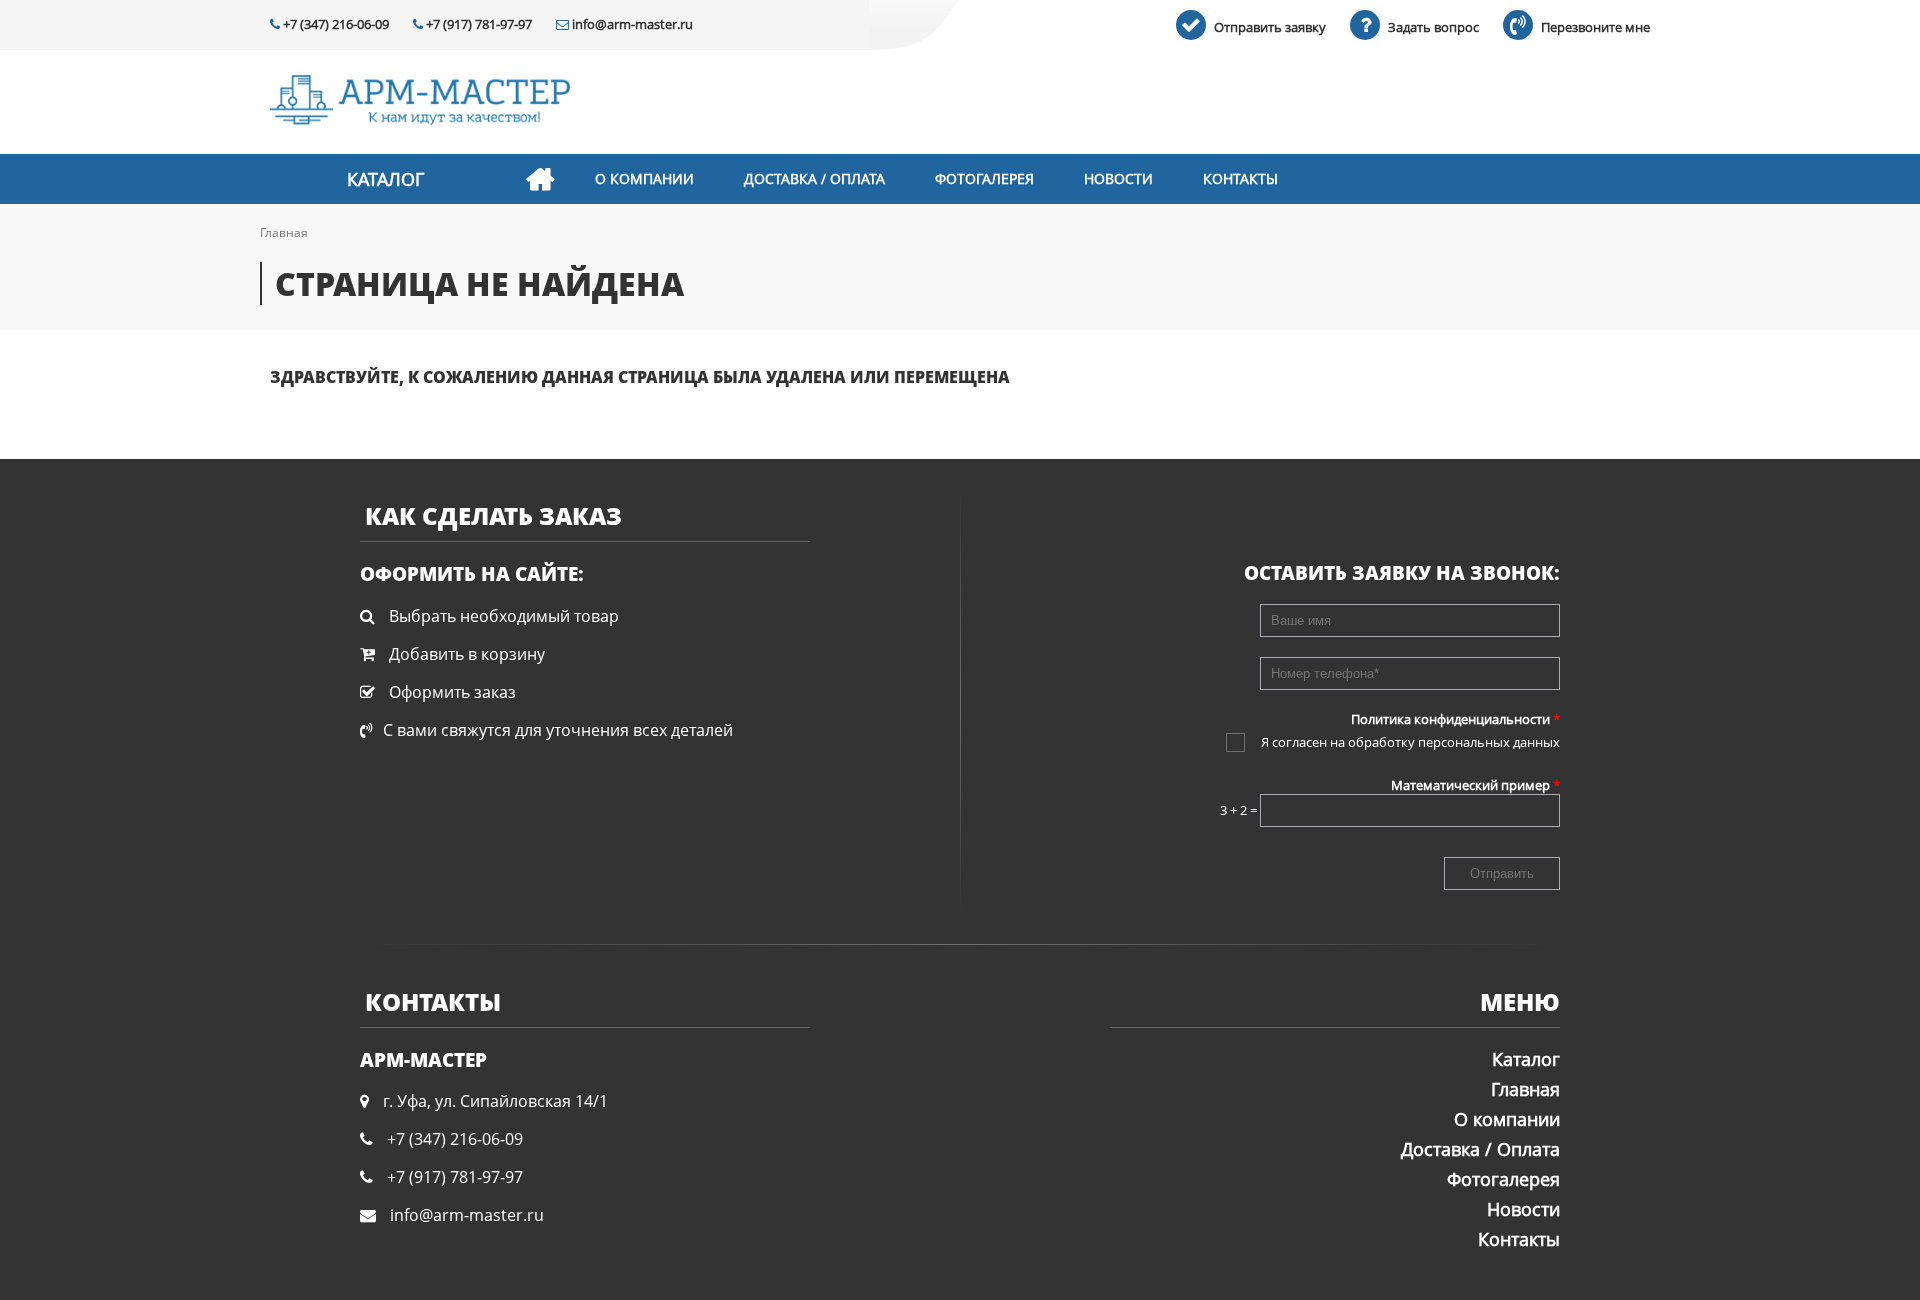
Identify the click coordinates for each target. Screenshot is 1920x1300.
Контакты (1240, 178)
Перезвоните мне (1594, 27)
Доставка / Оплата (814, 178)
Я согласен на (1410, 742)
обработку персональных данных (1454, 742)
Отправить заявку (1268, 27)
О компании (644, 178)
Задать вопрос (1432, 27)
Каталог (385, 179)
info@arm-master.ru (631, 24)
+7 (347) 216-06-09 (334, 24)
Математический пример (1475, 785)
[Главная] (420, 102)
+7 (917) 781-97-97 (477, 24)
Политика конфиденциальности (1455, 719)
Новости (1118, 178)
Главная (540, 179)
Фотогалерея (984, 178)
